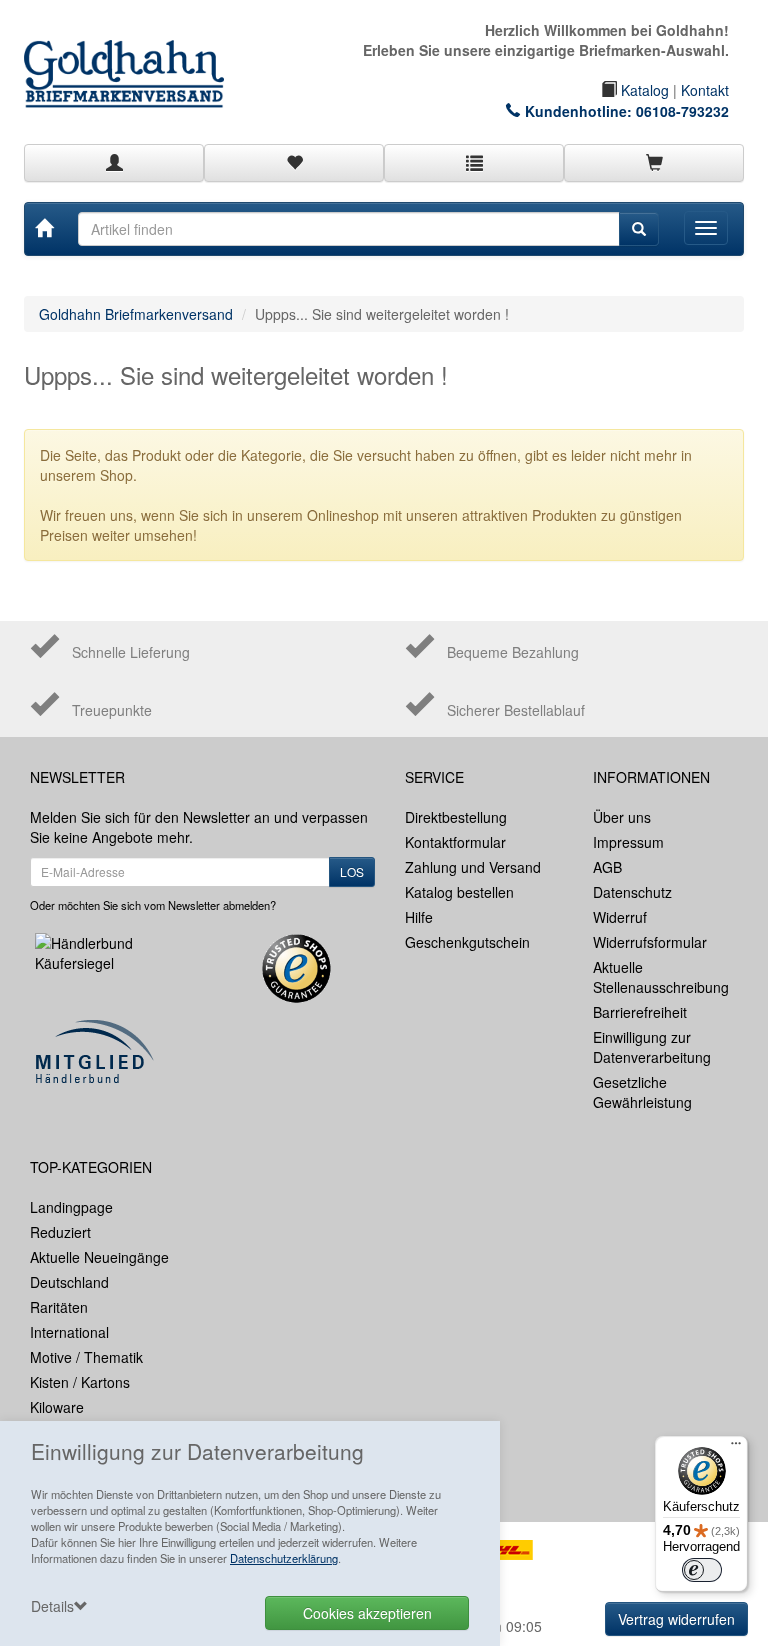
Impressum (628, 842)
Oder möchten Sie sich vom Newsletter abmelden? (153, 905)
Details (52, 1606)
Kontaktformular (455, 842)
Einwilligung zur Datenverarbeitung (652, 1047)
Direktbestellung (456, 817)
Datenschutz (632, 892)
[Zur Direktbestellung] (474, 163)
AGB (607, 867)
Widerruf (620, 917)
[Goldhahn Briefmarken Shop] (134, 54)
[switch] (702, 1570)
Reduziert (60, 1232)
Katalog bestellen (459, 892)
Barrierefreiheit (640, 1012)
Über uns (622, 817)
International (69, 1332)
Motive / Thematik (86, 1357)
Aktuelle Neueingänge (99, 1257)
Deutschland (69, 1282)
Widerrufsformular (650, 942)
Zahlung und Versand (473, 867)
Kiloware (57, 1407)
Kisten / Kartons (80, 1382)
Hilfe (419, 917)
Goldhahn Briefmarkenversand (136, 314)
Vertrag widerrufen (676, 1619)
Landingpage (71, 1207)
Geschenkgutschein (467, 942)
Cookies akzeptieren (367, 1613)
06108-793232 (682, 111)
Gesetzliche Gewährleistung (642, 1092)
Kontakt (705, 90)
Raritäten (59, 1307)
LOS (352, 871)
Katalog (643, 90)
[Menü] (736, 1448)
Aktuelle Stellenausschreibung (661, 977)
